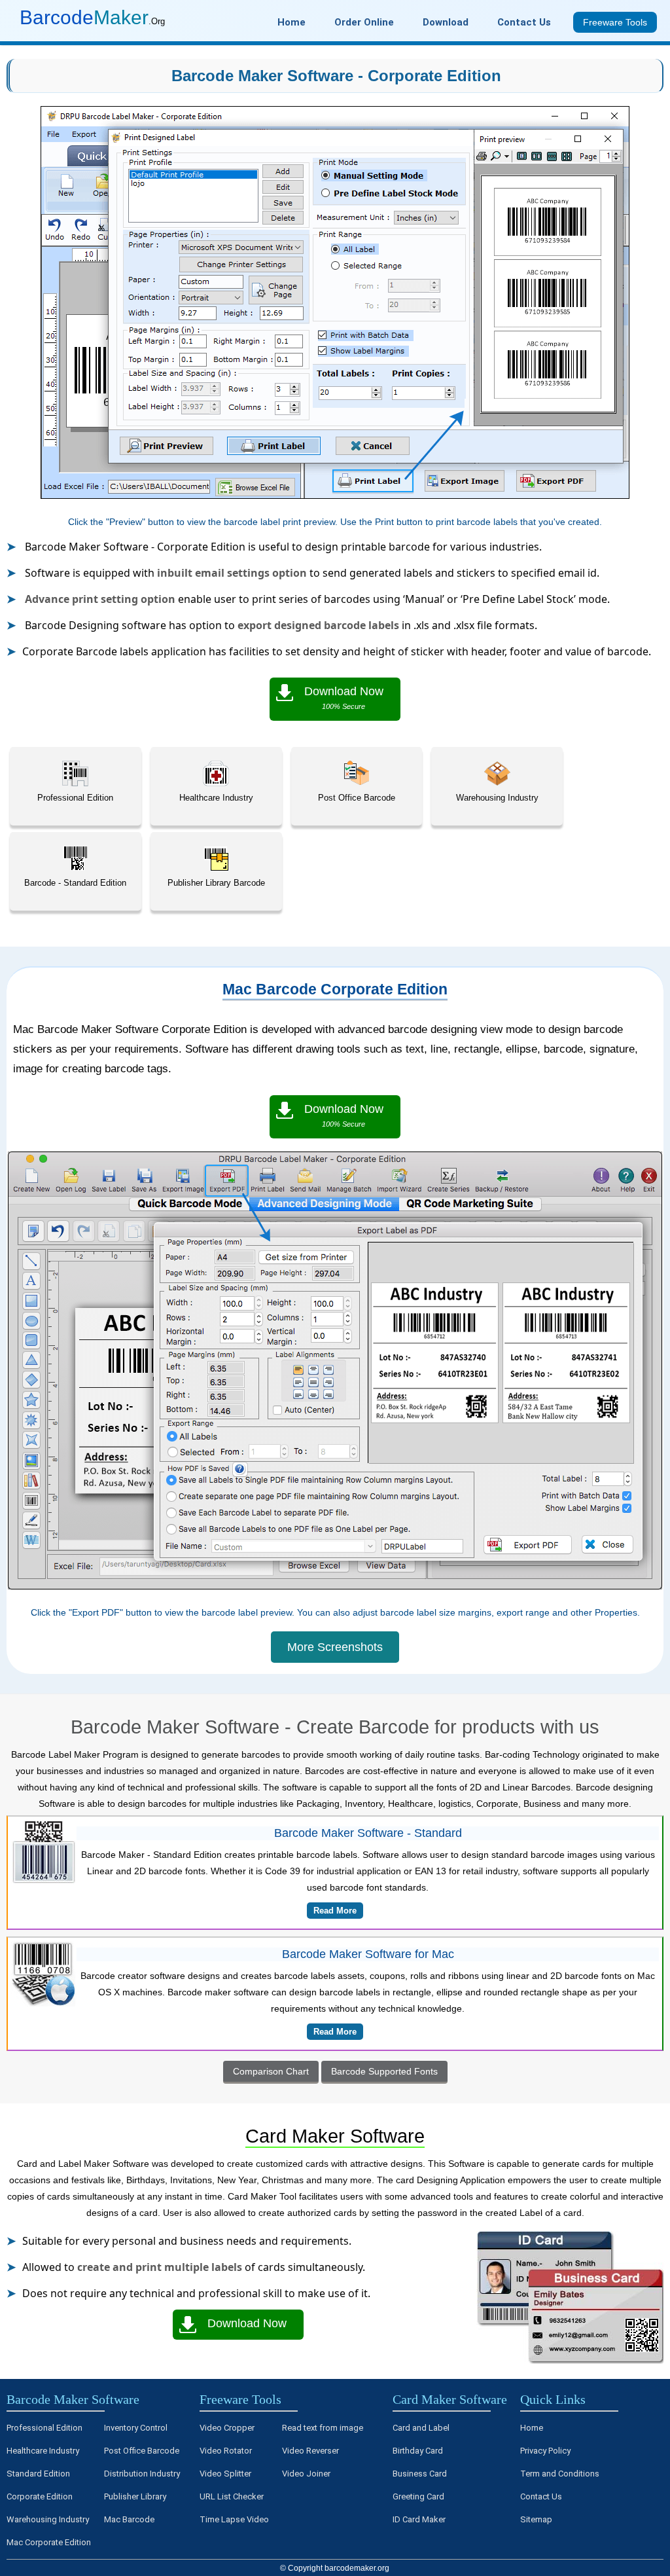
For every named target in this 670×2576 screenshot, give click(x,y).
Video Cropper (227, 2428)
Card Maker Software (450, 2399)
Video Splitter (225, 2474)
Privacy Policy (545, 2451)
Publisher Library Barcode (216, 883)
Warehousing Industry (497, 798)
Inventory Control (136, 2428)
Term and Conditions (560, 2474)
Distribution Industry (142, 2474)
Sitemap (536, 2519)
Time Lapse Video (234, 2519)
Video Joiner (306, 2474)
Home (532, 2428)
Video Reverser (310, 2451)
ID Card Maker (419, 2519)
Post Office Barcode (357, 798)
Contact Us (541, 2496)
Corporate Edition (40, 2496)
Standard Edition (38, 2474)
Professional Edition (75, 798)
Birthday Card (418, 2451)
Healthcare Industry (216, 798)
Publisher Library (135, 2496)
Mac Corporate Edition (49, 2542)
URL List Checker (232, 2496)
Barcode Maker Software (73, 2399)
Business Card (420, 2474)
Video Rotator (226, 2451)
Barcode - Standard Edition (75, 883)
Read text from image (323, 2428)
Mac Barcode (129, 2519)
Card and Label (421, 2428)
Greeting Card (418, 2496)
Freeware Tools (240, 2399)
